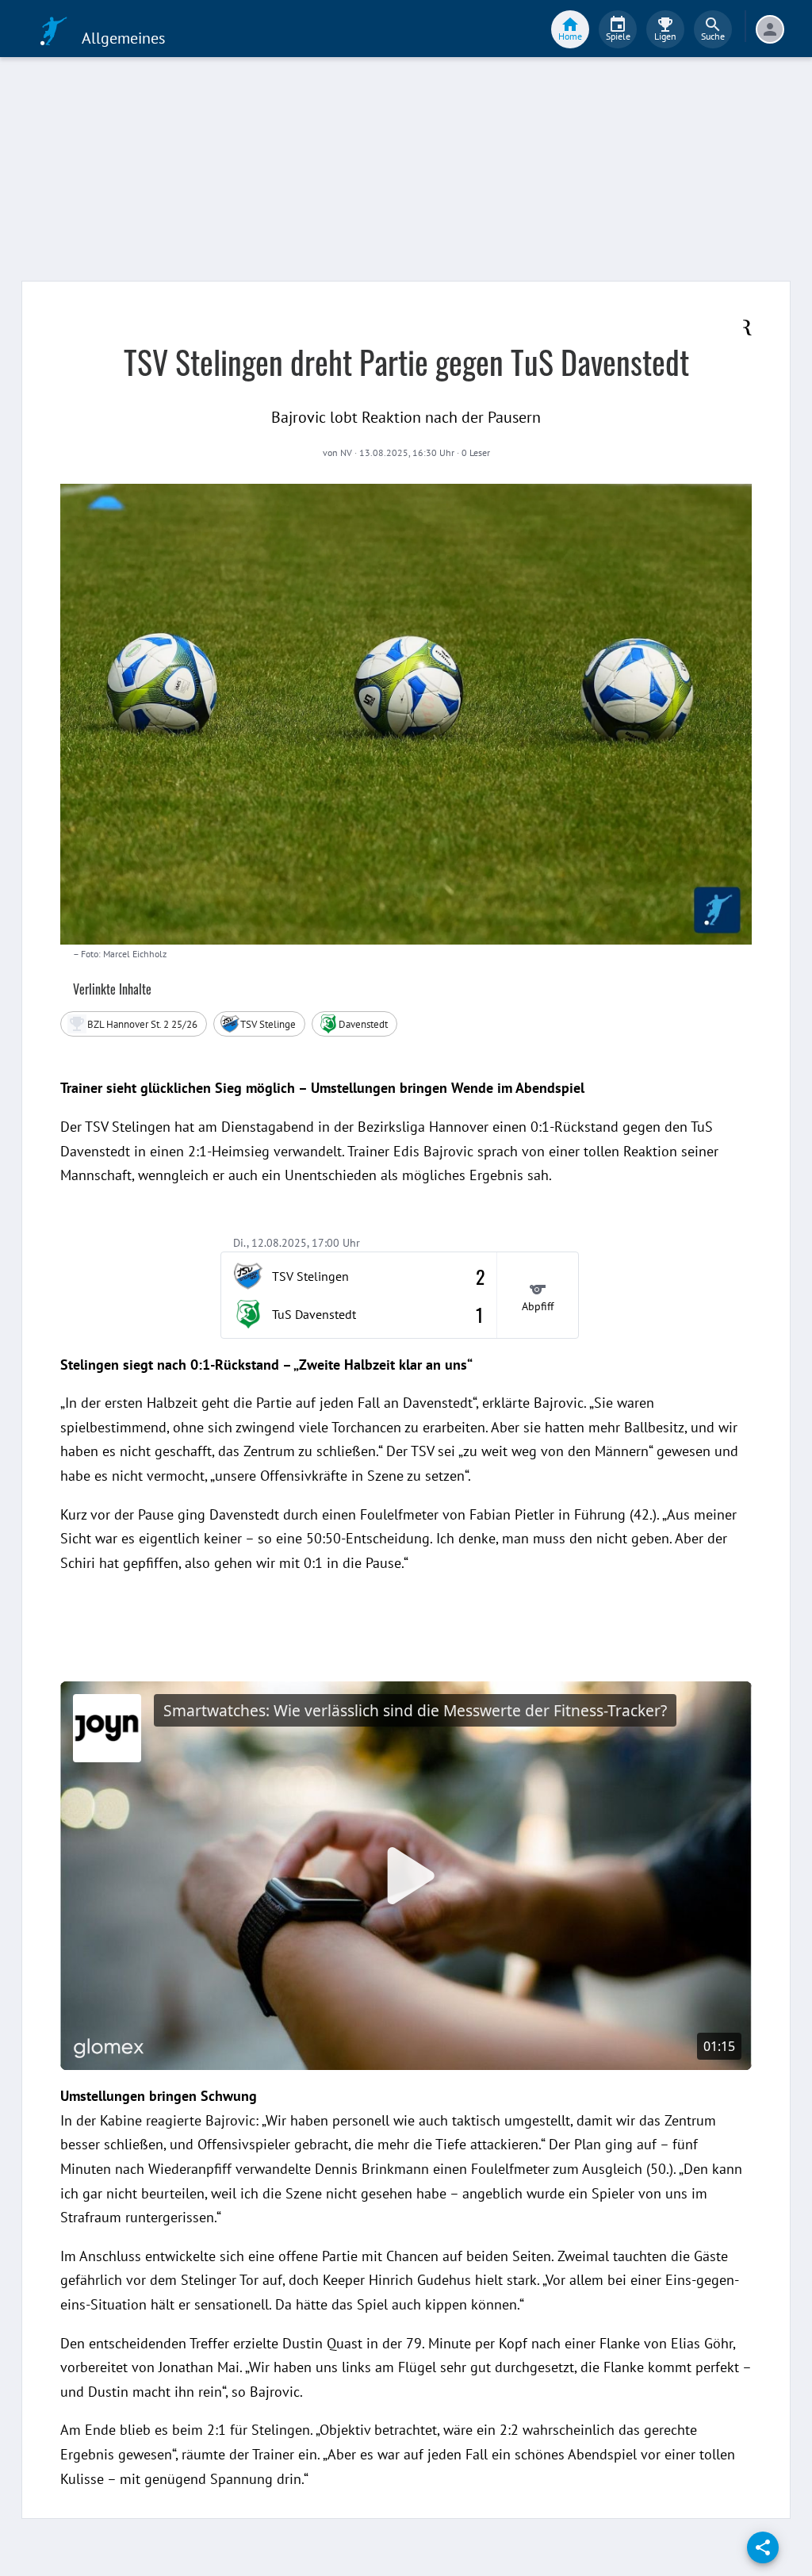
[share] (763, 2547)
